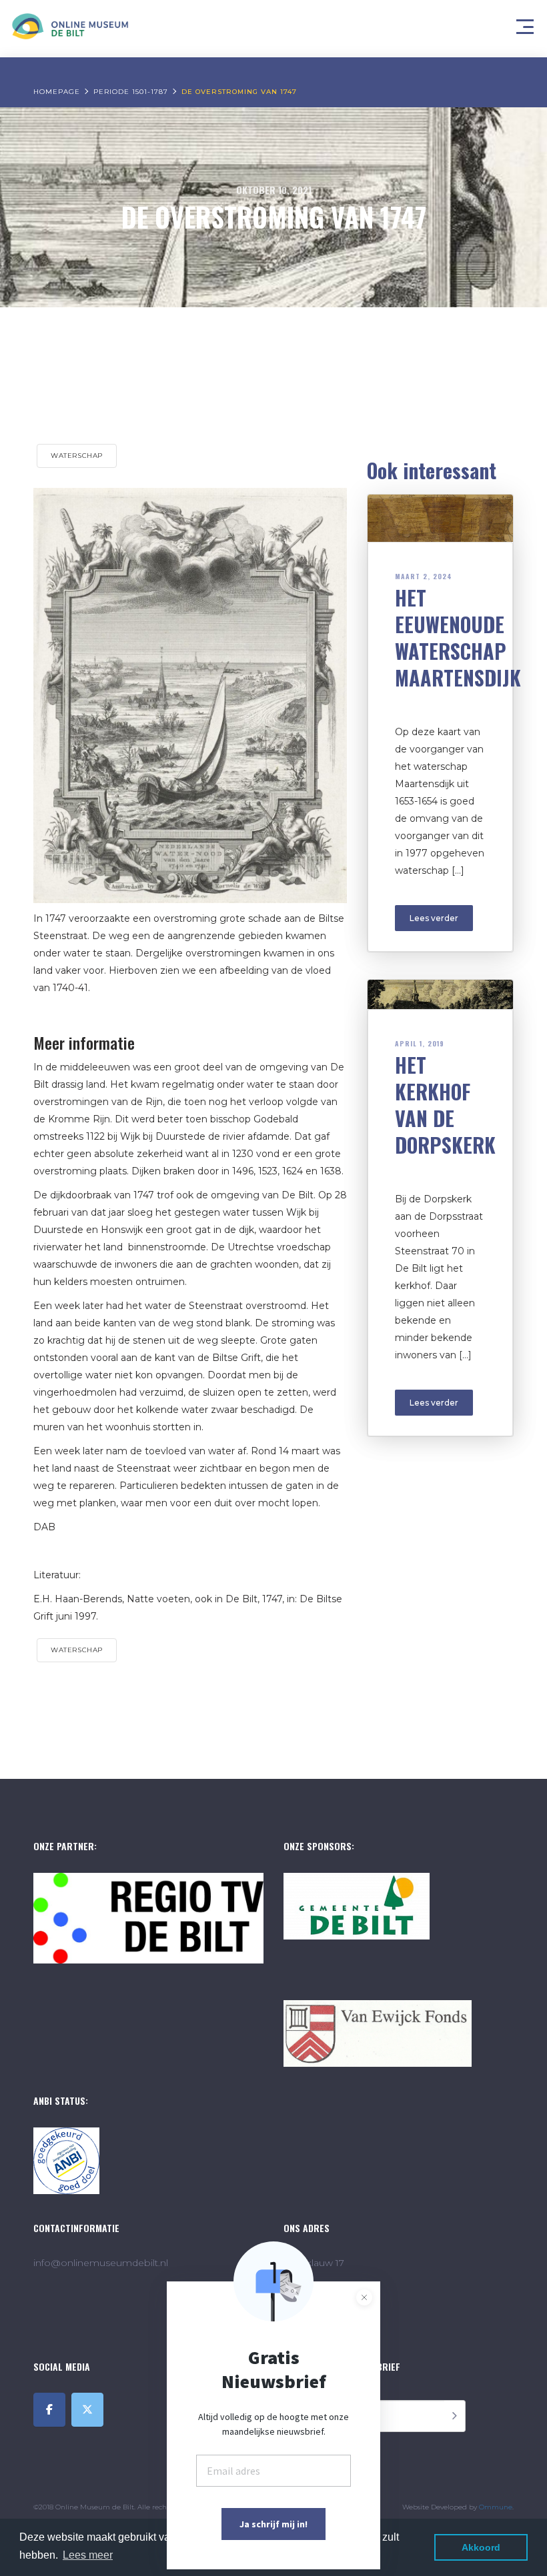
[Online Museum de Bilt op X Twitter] (87, 2410)
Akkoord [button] (481, 2547)
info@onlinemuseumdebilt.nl (101, 2263)
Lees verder (434, 918)
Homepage (57, 92)
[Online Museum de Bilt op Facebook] (49, 2410)
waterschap (77, 456)
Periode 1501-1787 (131, 92)
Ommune (496, 2507)
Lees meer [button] (88, 2555)
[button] (527, 23)
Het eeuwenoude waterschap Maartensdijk (458, 638)
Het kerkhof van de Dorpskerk (445, 1105)
